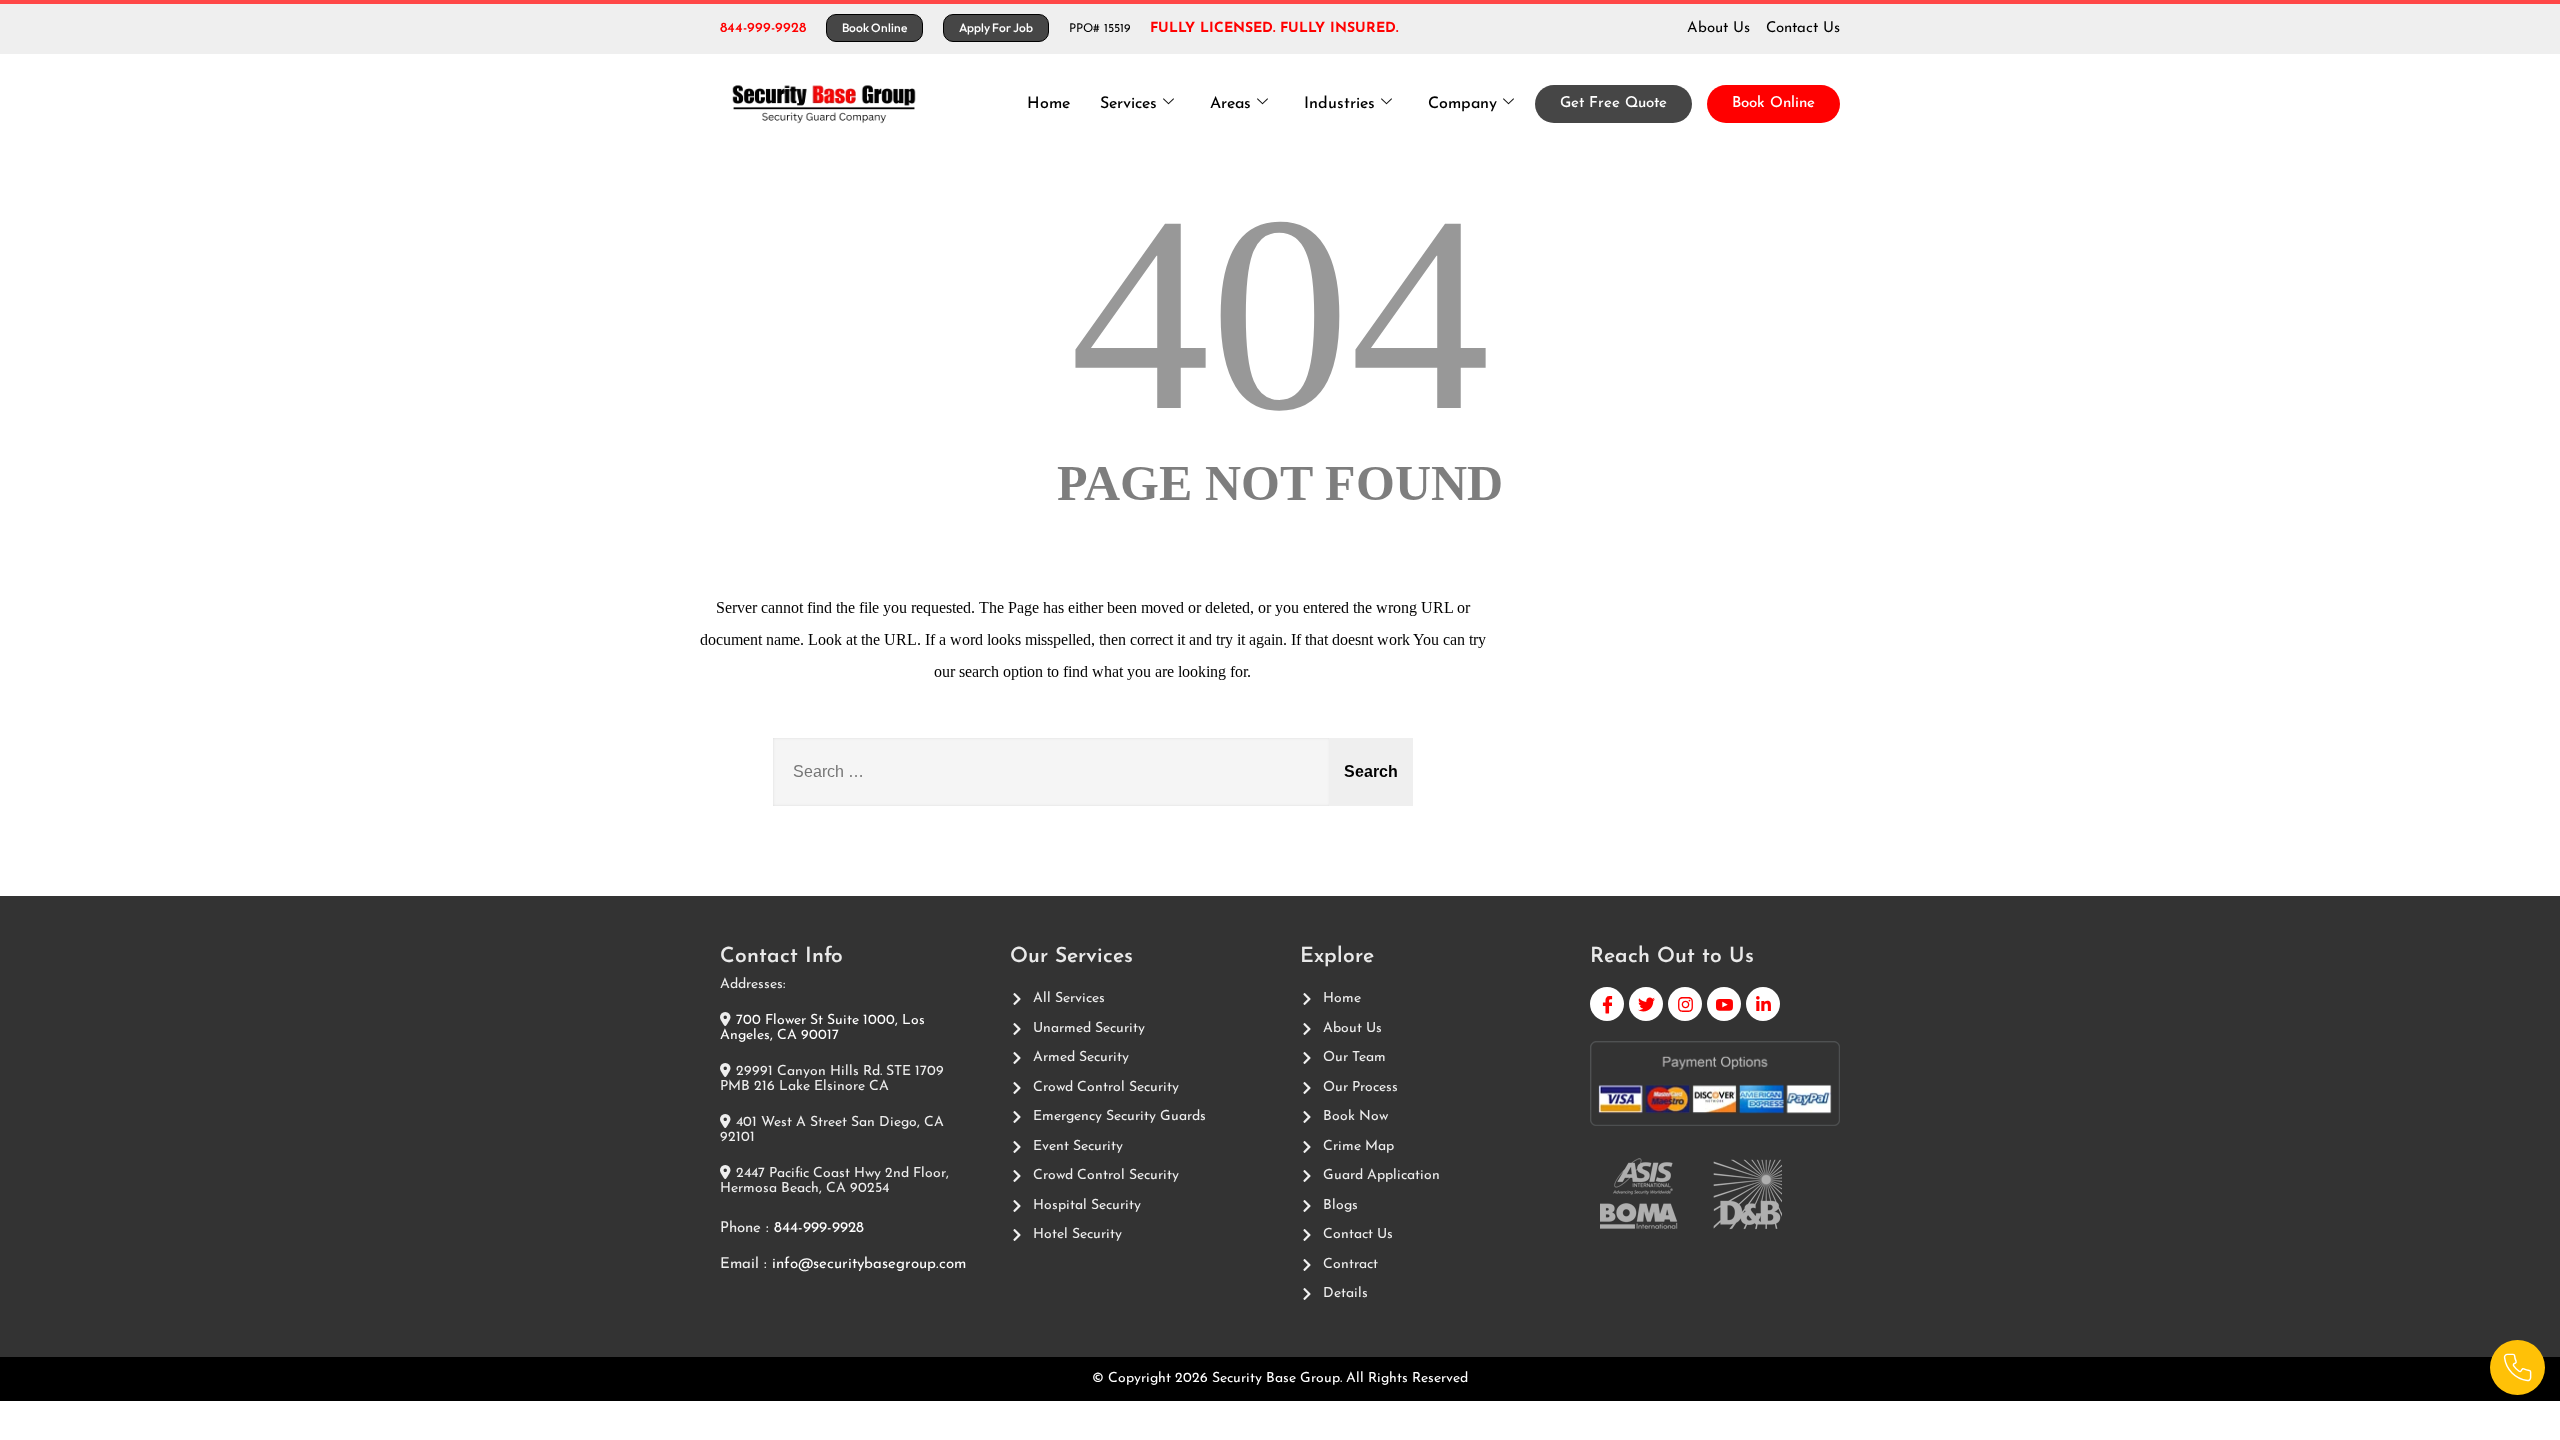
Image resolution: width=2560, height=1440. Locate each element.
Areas (1230, 104)
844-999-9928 (763, 28)
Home (1048, 104)
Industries (1339, 104)
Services (1128, 104)
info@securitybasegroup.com (869, 1264)
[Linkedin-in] (1763, 1004)
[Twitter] (1646, 1004)
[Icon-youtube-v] (1724, 1004)
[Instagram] (1685, 1004)
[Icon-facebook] (1607, 1004)
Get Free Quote (1613, 103)
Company (1462, 104)
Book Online (1773, 103)
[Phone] (2517, 1367)
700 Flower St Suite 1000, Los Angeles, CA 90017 (822, 1028)
